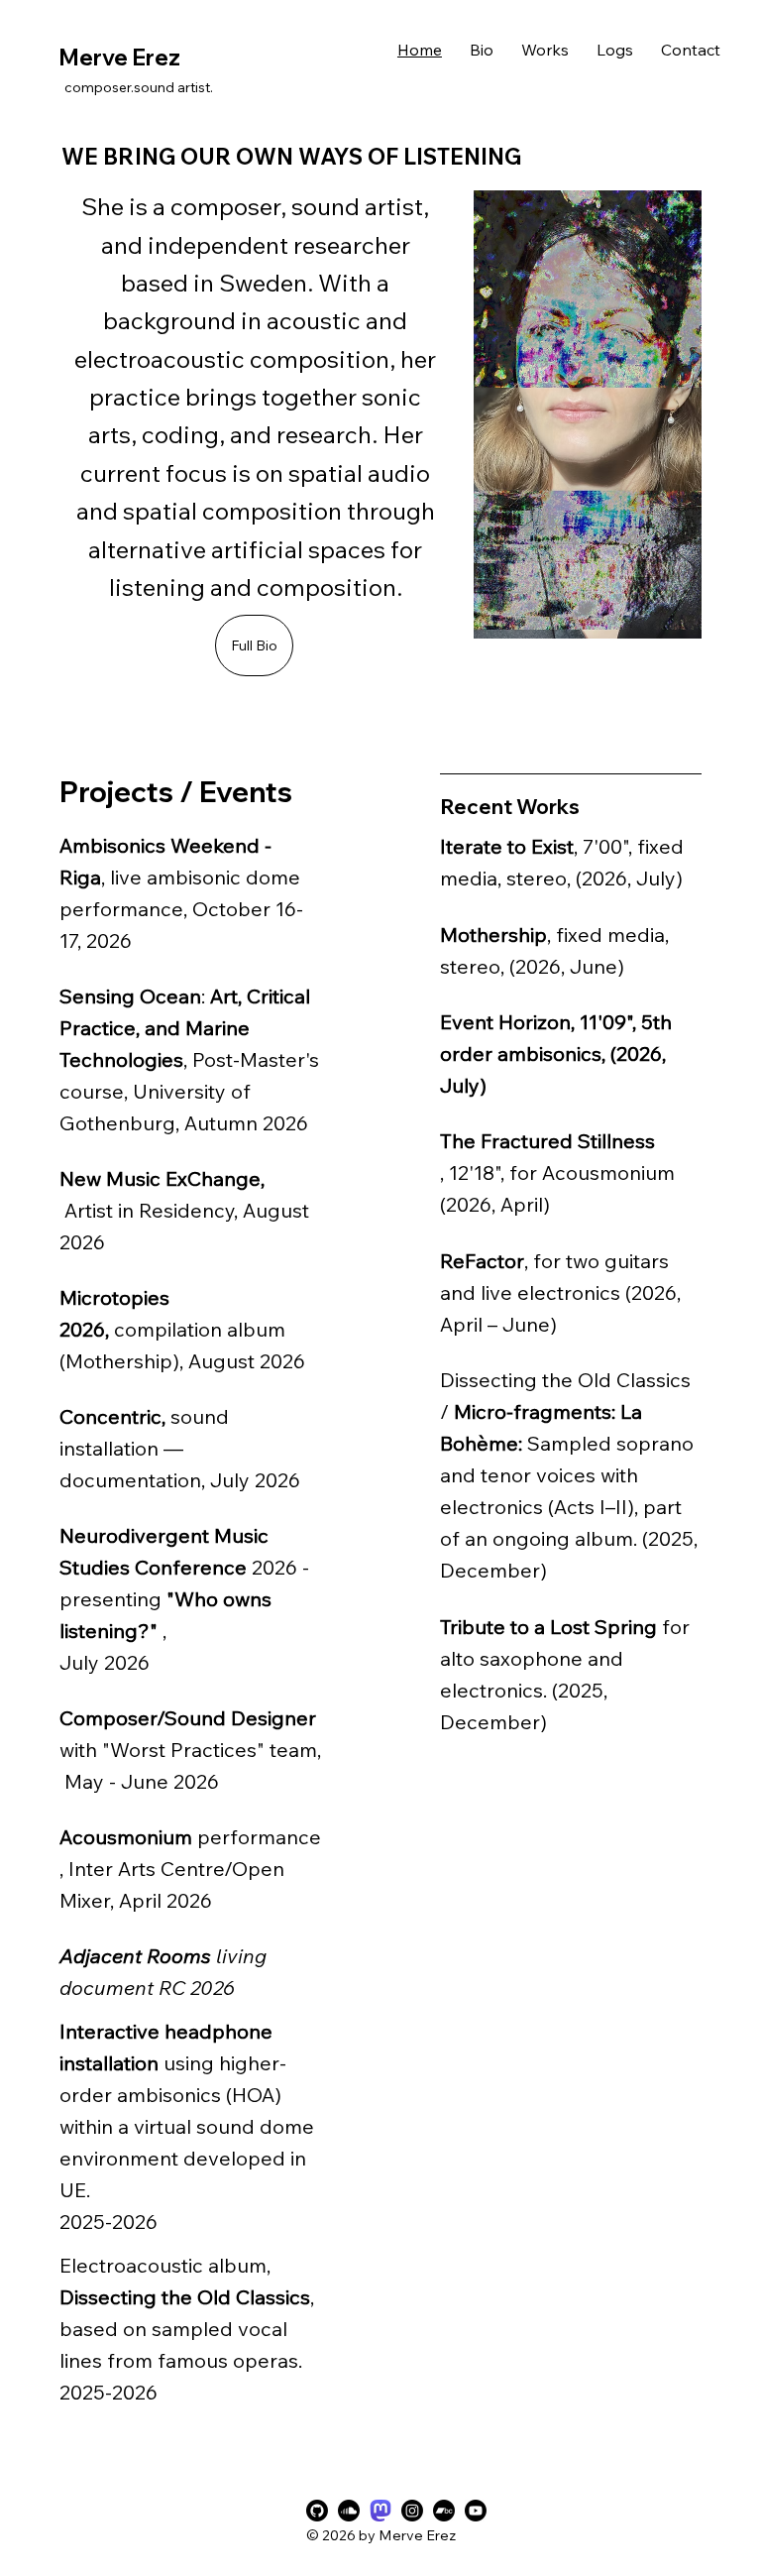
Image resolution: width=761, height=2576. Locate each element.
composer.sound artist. (140, 87)
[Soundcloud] (349, 2511)
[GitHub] (317, 2511)
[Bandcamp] (444, 2511)
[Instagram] (412, 2511)
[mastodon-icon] (380, 2511)
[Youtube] (476, 2511)
